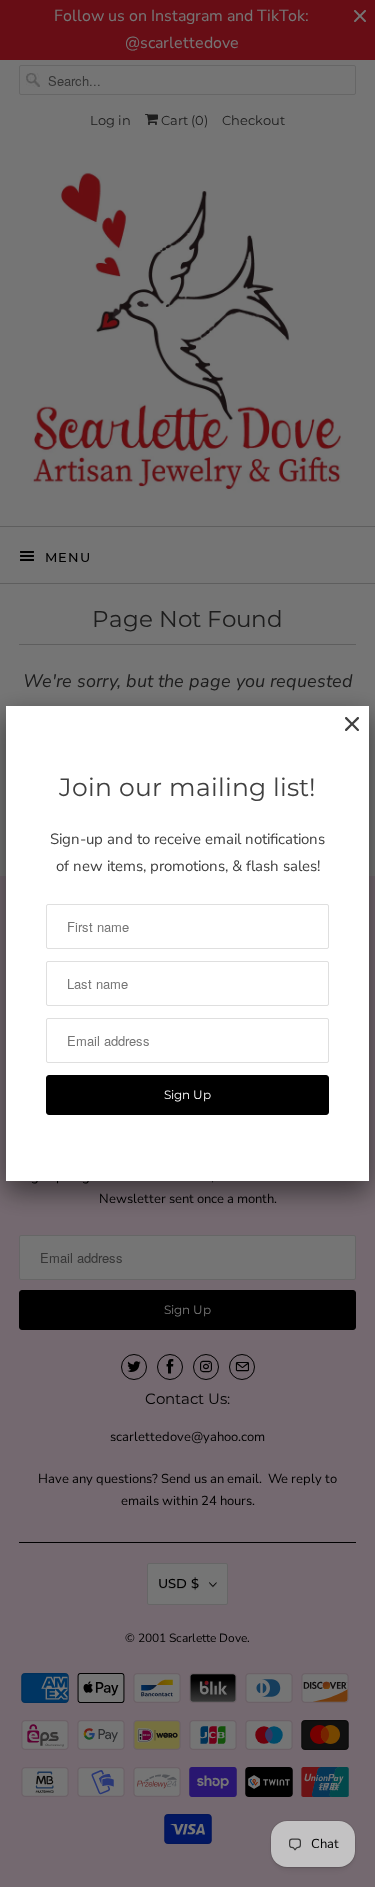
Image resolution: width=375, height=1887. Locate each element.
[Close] (342, 734)
